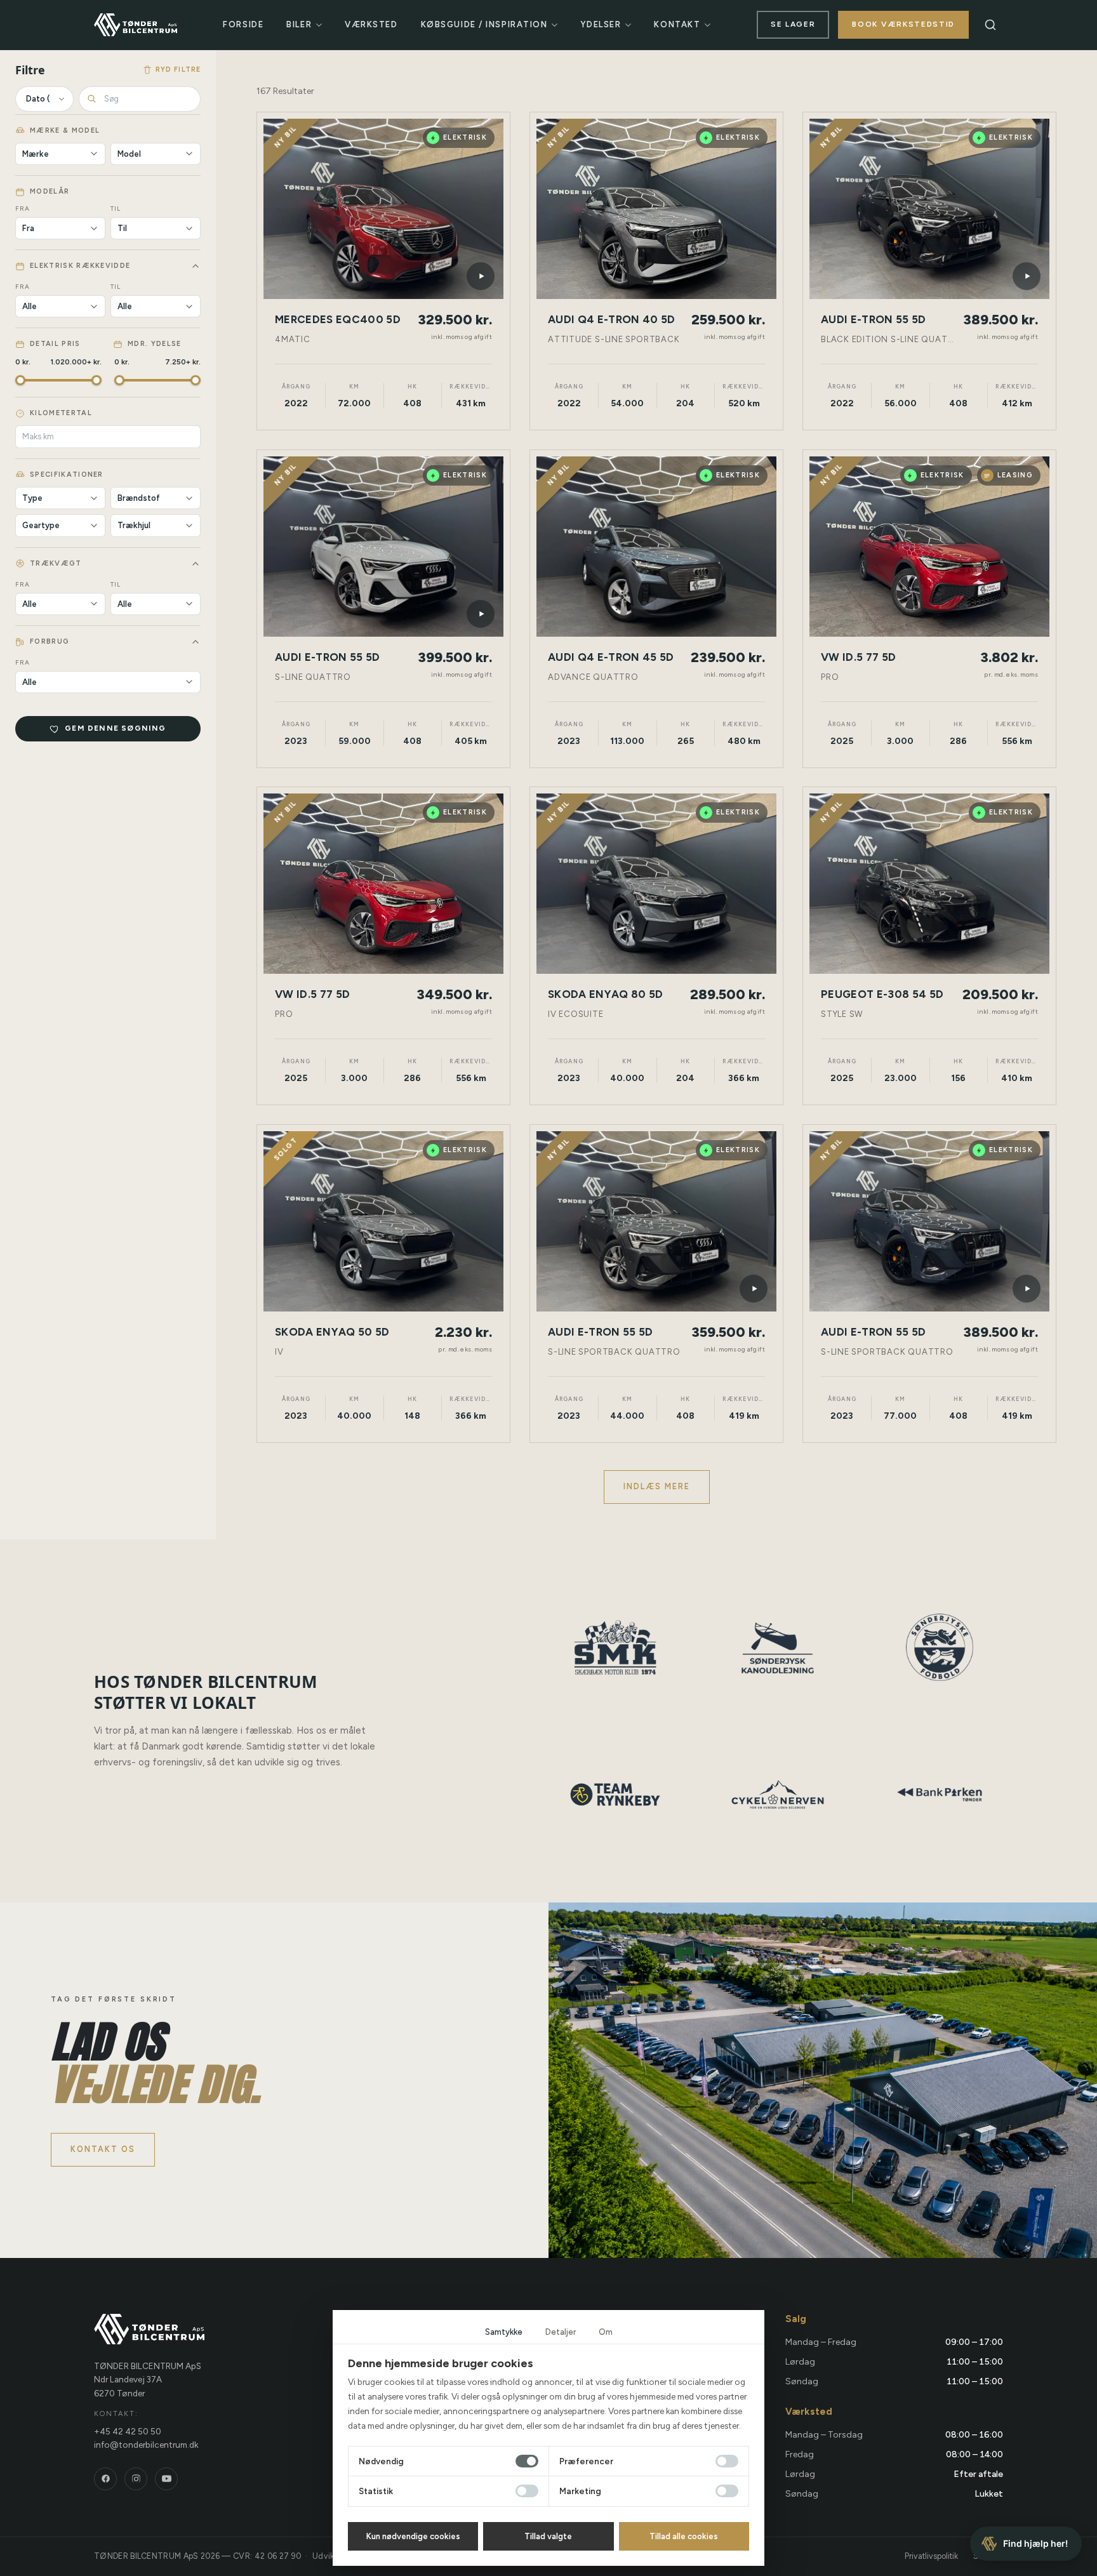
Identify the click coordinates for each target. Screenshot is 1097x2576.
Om (606, 2332)
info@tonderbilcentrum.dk (146, 2445)
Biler (299, 24)
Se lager (793, 24)
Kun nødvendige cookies (413, 2536)
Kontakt (677, 24)
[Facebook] (105, 2479)
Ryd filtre (178, 70)
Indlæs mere (657, 1486)
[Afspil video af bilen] (481, 276)
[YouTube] (166, 2479)
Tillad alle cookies (684, 2536)
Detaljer (561, 2332)
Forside (243, 24)
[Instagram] (136, 2479)
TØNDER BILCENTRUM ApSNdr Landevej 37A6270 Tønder (148, 2380)
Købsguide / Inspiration (484, 24)
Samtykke (504, 2332)
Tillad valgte (548, 2536)
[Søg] (990, 25)
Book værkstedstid (903, 24)
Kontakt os (103, 2149)
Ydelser (601, 24)
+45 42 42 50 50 (128, 2431)
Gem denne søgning (115, 728)
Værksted (371, 24)
